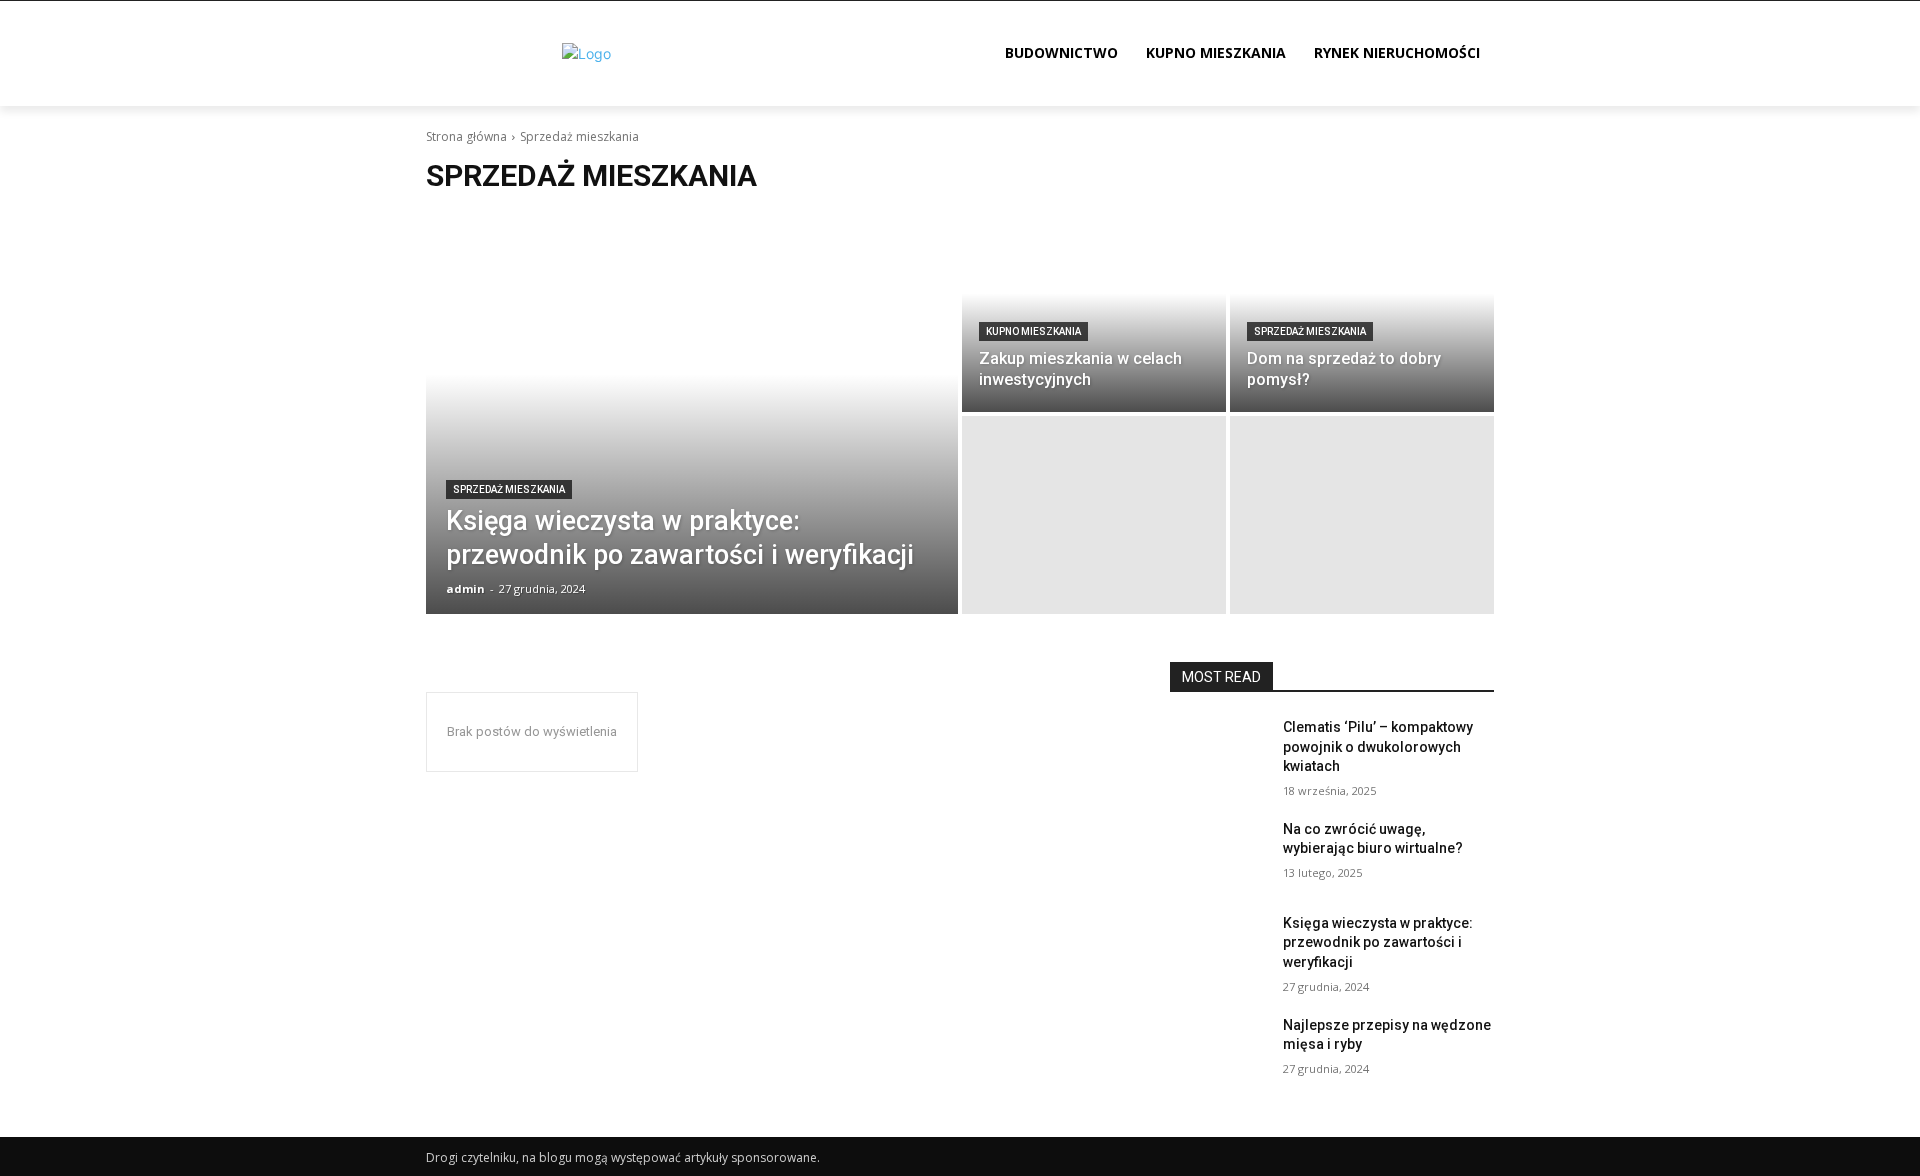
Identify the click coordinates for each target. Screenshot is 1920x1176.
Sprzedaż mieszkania (509, 489)
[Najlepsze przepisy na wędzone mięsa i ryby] (1218, 1050)
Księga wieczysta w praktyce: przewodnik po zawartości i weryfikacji (1378, 942)
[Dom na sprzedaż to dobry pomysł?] (1362, 313)
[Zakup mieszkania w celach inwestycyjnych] (1094, 313)
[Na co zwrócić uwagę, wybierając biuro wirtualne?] (1218, 854)
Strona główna (466, 136)
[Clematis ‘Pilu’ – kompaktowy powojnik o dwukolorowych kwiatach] (1218, 752)
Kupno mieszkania (1033, 331)
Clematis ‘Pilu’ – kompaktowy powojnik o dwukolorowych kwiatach (1378, 746)
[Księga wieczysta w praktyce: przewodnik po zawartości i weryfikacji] (692, 414)
